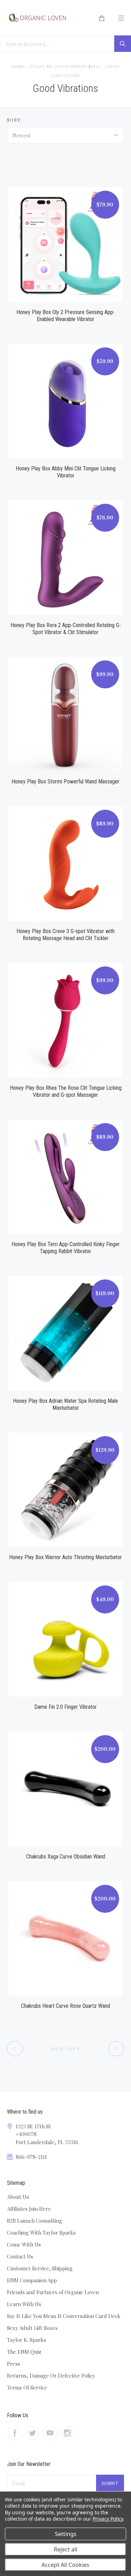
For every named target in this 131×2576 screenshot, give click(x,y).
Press (14, 2364)
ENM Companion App (32, 2280)
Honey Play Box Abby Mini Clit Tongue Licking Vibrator (66, 472)
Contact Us (20, 2256)
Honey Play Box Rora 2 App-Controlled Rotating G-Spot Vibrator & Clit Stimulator (66, 629)
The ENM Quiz (24, 2352)
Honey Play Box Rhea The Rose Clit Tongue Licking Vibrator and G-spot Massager (66, 1091)
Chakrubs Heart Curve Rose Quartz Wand (65, 2006)
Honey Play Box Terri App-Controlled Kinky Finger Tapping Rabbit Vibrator (66, 1248)
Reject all (65, 2549)
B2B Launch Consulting (35, 2221)
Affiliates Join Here (29, 2209)
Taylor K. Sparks (27, 2340)
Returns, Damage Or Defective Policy (51, 2376)
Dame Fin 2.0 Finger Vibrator (65, 1707)
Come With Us (24, 2244)
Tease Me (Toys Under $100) (65, 66)
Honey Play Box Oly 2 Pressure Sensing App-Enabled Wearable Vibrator (66, 316)
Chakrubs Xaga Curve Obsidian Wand (66, 1857)
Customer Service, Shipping (40, 2268)
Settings (66, 2534)
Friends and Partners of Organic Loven (53, 2292)
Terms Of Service (27, 2387)
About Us (18, 2197)
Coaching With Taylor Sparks (41, 2232)
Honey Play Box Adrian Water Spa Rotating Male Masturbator (65, 1404)
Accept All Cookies (65, 2565)
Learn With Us (24, 2304)
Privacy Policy (108, 2519)
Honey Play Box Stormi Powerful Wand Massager (65, 781)
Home (18, 66)
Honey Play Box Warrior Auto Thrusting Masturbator (65, 1557)
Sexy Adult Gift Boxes (32, 2328)
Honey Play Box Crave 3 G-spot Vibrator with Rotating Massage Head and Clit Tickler (65, 935)
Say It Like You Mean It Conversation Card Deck (64, 2316)
